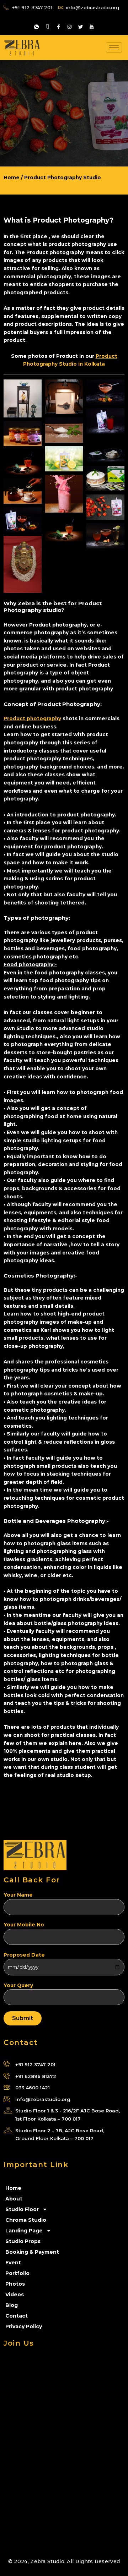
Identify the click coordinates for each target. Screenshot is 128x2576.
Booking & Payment (32, 2252)
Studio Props (23, 2241)
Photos (15, 2284)
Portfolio (17, 2273)
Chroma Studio (26, 2220)
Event (13, 2263)
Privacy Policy (24, 2326)
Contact (17, 2316)
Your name (18, 1895)
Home (13, 2188)
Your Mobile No (24, 1925)
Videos (15, 2295)
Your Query (18, 1985)
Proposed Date (24, 1955)
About (14, 2199)
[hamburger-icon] (114, 47)
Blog (12, 2305)
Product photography (32, 718)
